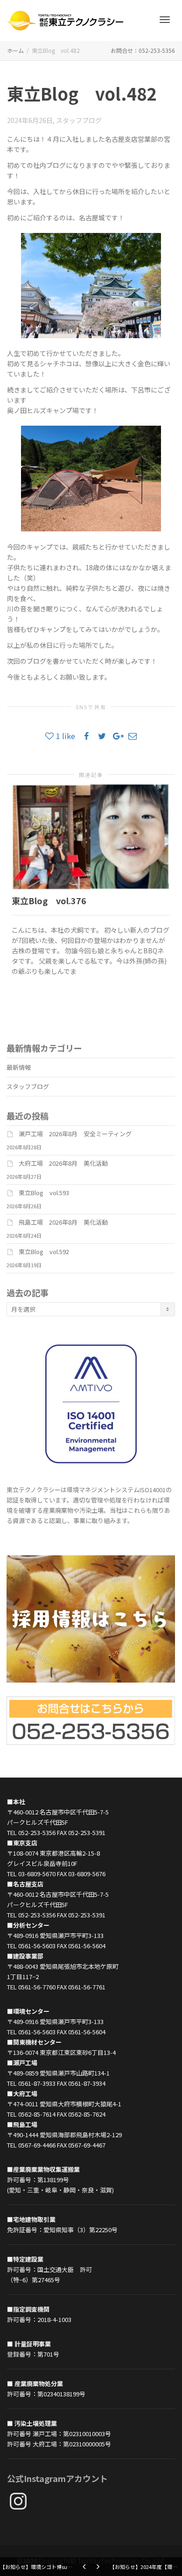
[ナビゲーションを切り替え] (165, 20)
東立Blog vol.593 (44, 1193)
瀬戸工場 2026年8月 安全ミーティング (75, 1134)
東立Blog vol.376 (49, 900)
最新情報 (19, 1067)
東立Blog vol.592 (44, 1252)
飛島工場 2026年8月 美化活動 (63, 1222)
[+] (91, 837)
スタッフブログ (79, 120)
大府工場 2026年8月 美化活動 (63, 1163)
